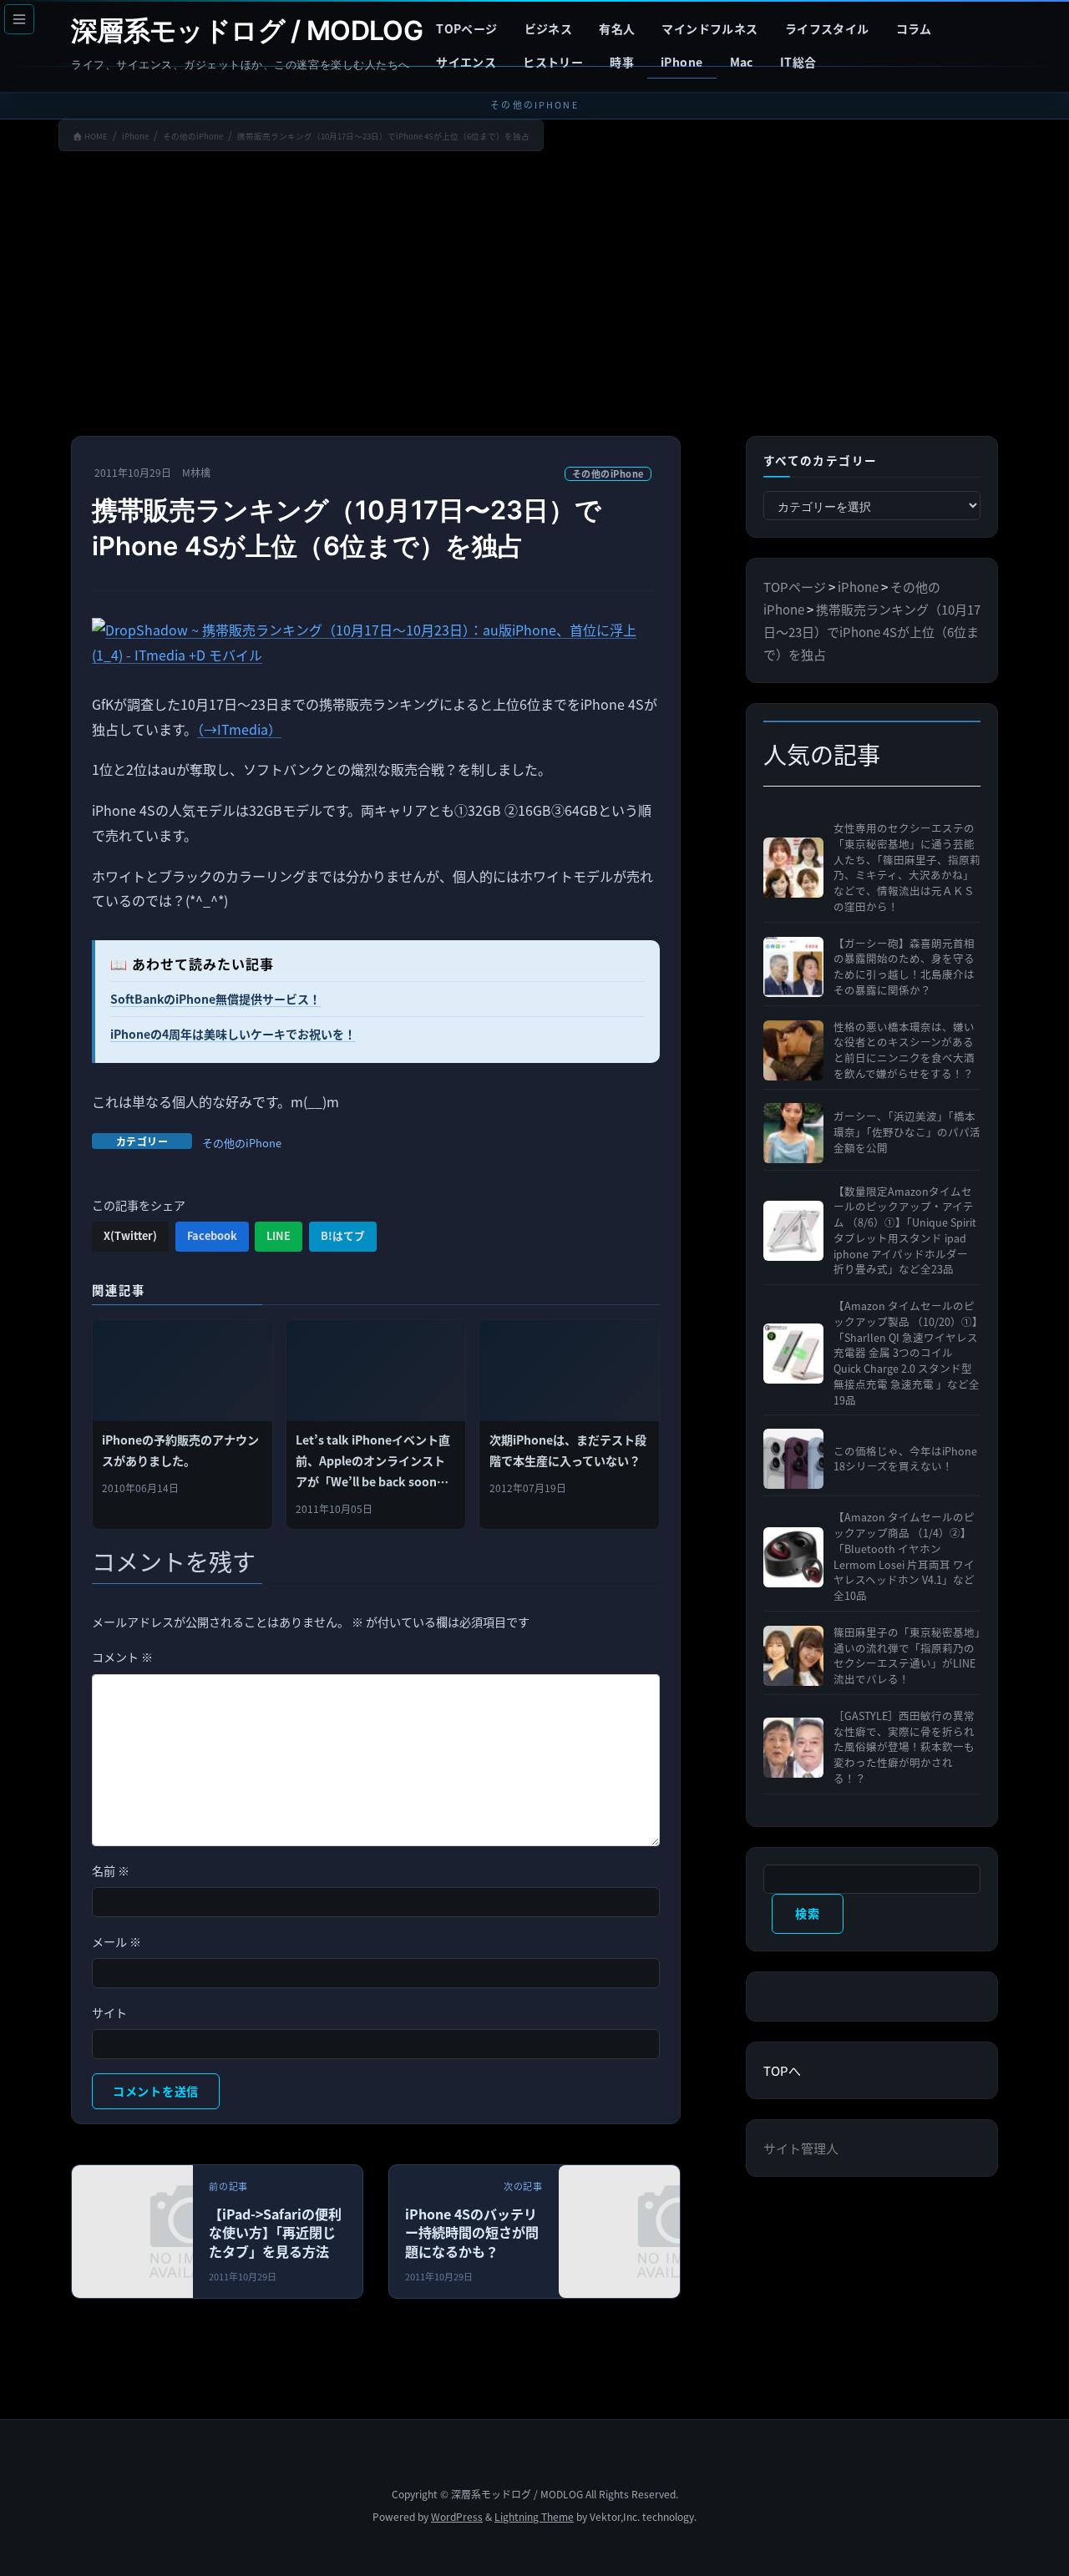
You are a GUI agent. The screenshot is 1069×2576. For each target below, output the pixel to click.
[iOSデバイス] (189, 2236)
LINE (279, 1235)
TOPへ (782, 2070)
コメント (122, 1657)
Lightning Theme (534, 2516)
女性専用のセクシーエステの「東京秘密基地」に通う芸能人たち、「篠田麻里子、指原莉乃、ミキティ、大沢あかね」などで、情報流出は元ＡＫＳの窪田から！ (907, 868)
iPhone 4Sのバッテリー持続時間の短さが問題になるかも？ (472, 2232)
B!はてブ (343, 1235)
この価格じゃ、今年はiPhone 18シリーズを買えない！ (905, 1459)
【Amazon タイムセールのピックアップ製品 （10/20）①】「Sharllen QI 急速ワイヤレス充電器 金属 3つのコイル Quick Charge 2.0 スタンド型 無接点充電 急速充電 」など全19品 (907, 1353)
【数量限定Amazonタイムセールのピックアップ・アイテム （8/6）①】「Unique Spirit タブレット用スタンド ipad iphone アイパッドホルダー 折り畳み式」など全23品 (905, 1231)
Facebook (212, 1235)
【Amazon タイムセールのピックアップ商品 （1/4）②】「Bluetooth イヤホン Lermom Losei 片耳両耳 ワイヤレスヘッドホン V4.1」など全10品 (904, 1556)
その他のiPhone (608, 473)
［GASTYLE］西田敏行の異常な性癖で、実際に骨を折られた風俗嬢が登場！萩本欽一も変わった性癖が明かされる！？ (904, 1747)
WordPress (457, 2516)
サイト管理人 (801, 2148)
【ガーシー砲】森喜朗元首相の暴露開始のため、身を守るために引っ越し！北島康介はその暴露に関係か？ (904, 967)
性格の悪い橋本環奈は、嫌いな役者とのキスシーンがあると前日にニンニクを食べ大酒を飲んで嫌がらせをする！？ (904, 1050)
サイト (109, 2012)
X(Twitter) (130, 1235)
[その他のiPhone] (677, 2236)
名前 (111, 1870)
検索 (807, 1913)
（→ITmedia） (239, 729)
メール (117, 1941)
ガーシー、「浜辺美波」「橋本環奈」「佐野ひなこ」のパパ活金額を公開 (907, 1132)
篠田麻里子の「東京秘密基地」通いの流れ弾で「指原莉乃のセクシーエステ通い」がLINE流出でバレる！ (907, 1656)
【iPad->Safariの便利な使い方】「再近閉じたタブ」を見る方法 (275, 2232)
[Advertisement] (534, 297)
